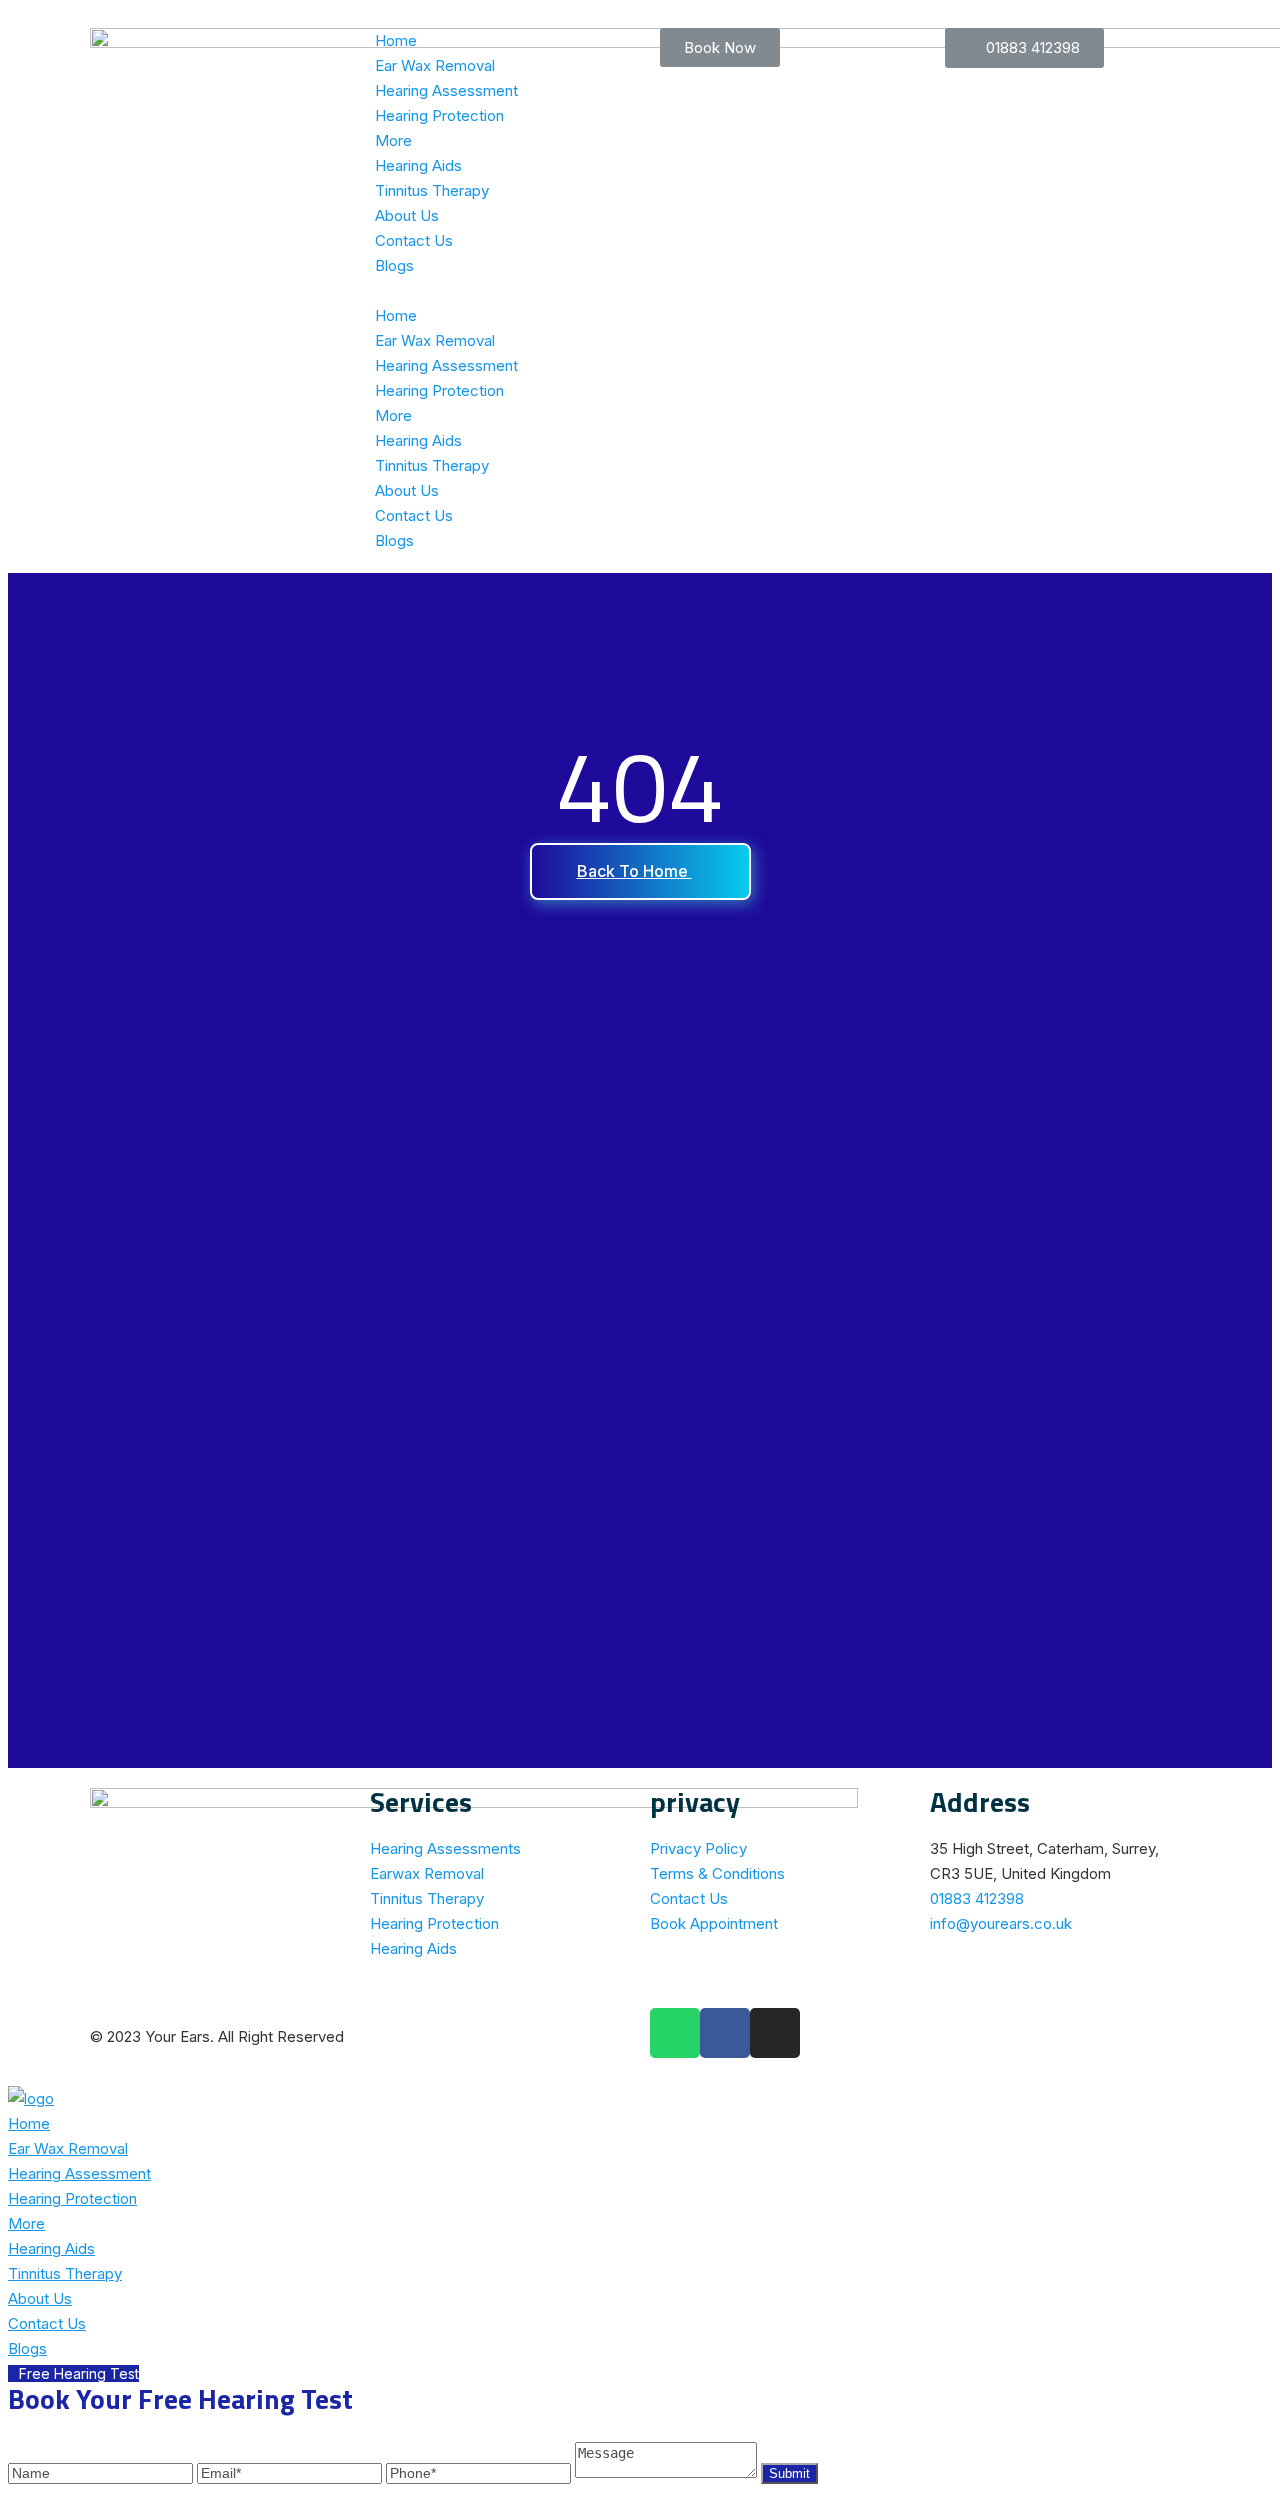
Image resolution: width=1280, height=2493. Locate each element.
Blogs (394, 265)
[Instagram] (775, 2033)
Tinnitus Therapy (432, 190)
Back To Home (634, 871)
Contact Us (414, 240)
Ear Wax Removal (435, 65)
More (393, 140)
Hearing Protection (439, 115)
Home (396, 40)
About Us (407, 215)
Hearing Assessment (446, 90)
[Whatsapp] (675, 2033)
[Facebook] (725, 2033)
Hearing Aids (418, 165)
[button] (497, 290)
